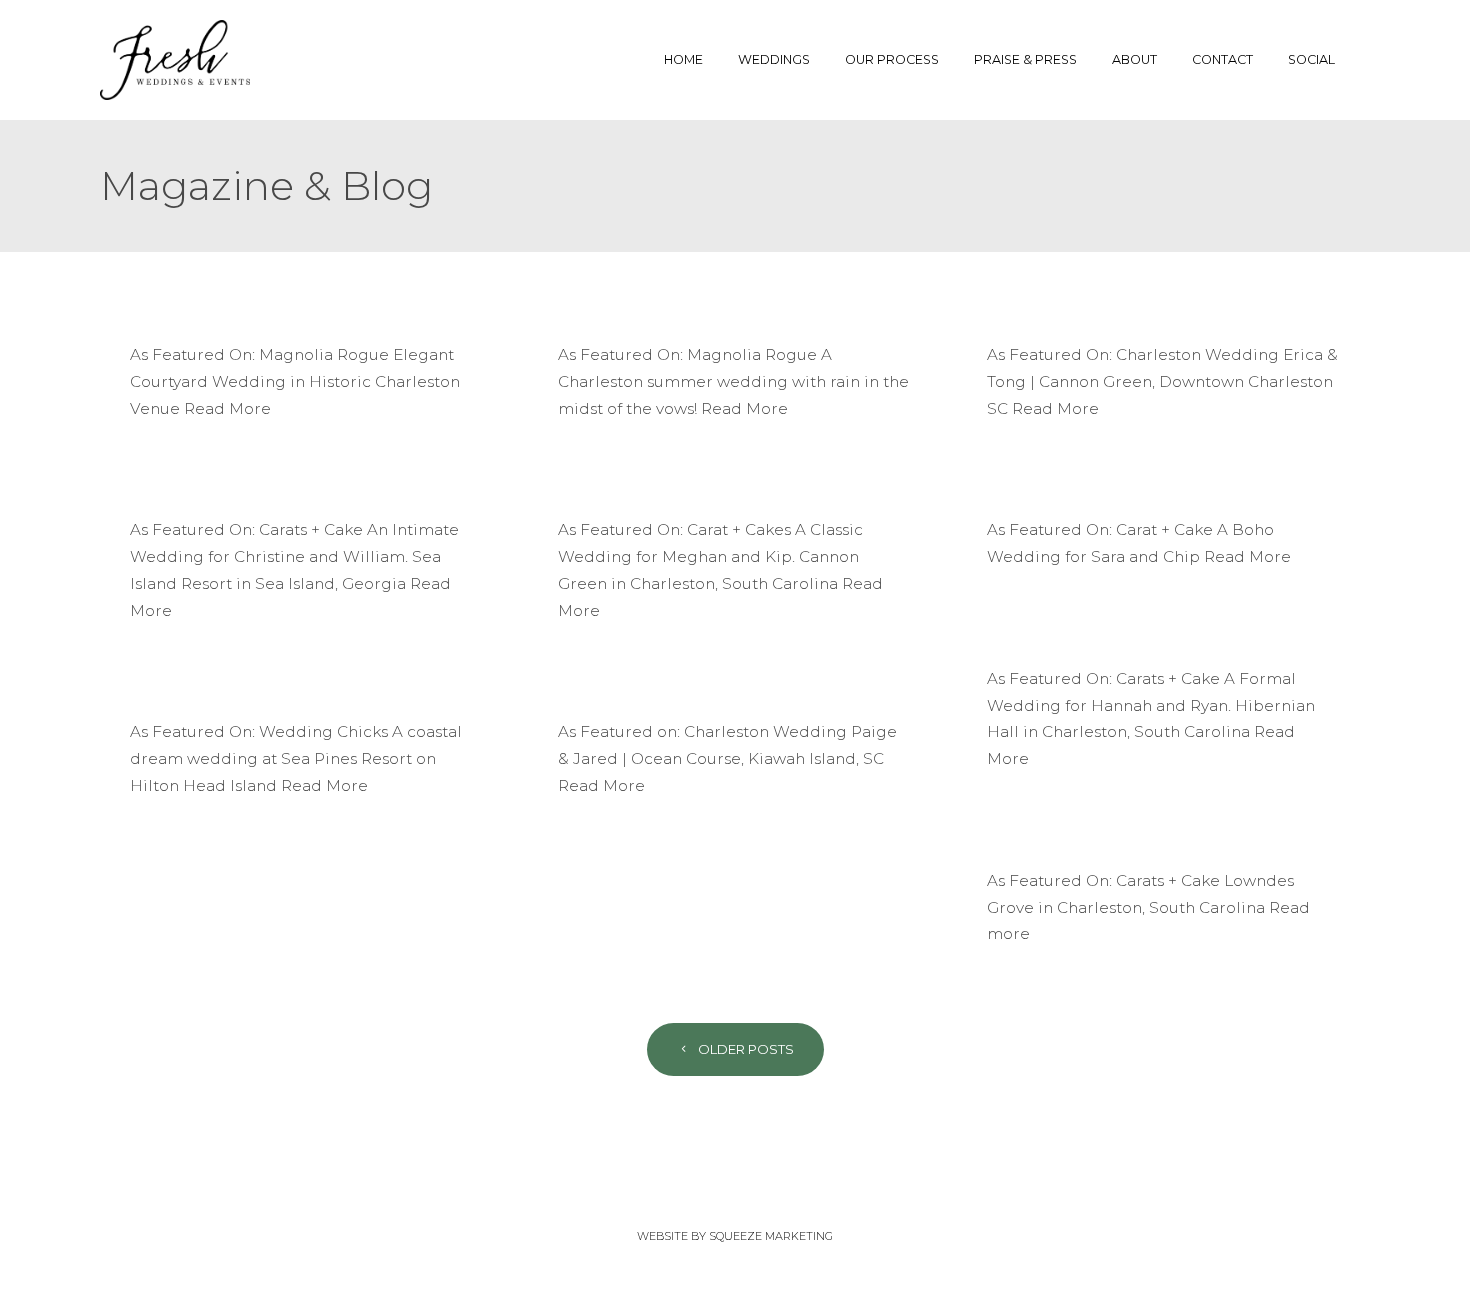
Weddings (774, 59)
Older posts (744, 1049)
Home (683, 59)
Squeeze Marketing (771, 1236)
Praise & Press (1025, 59)
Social (1311, 59)
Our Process (892, 59)
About (1134, 59)
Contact (1222, 59)
